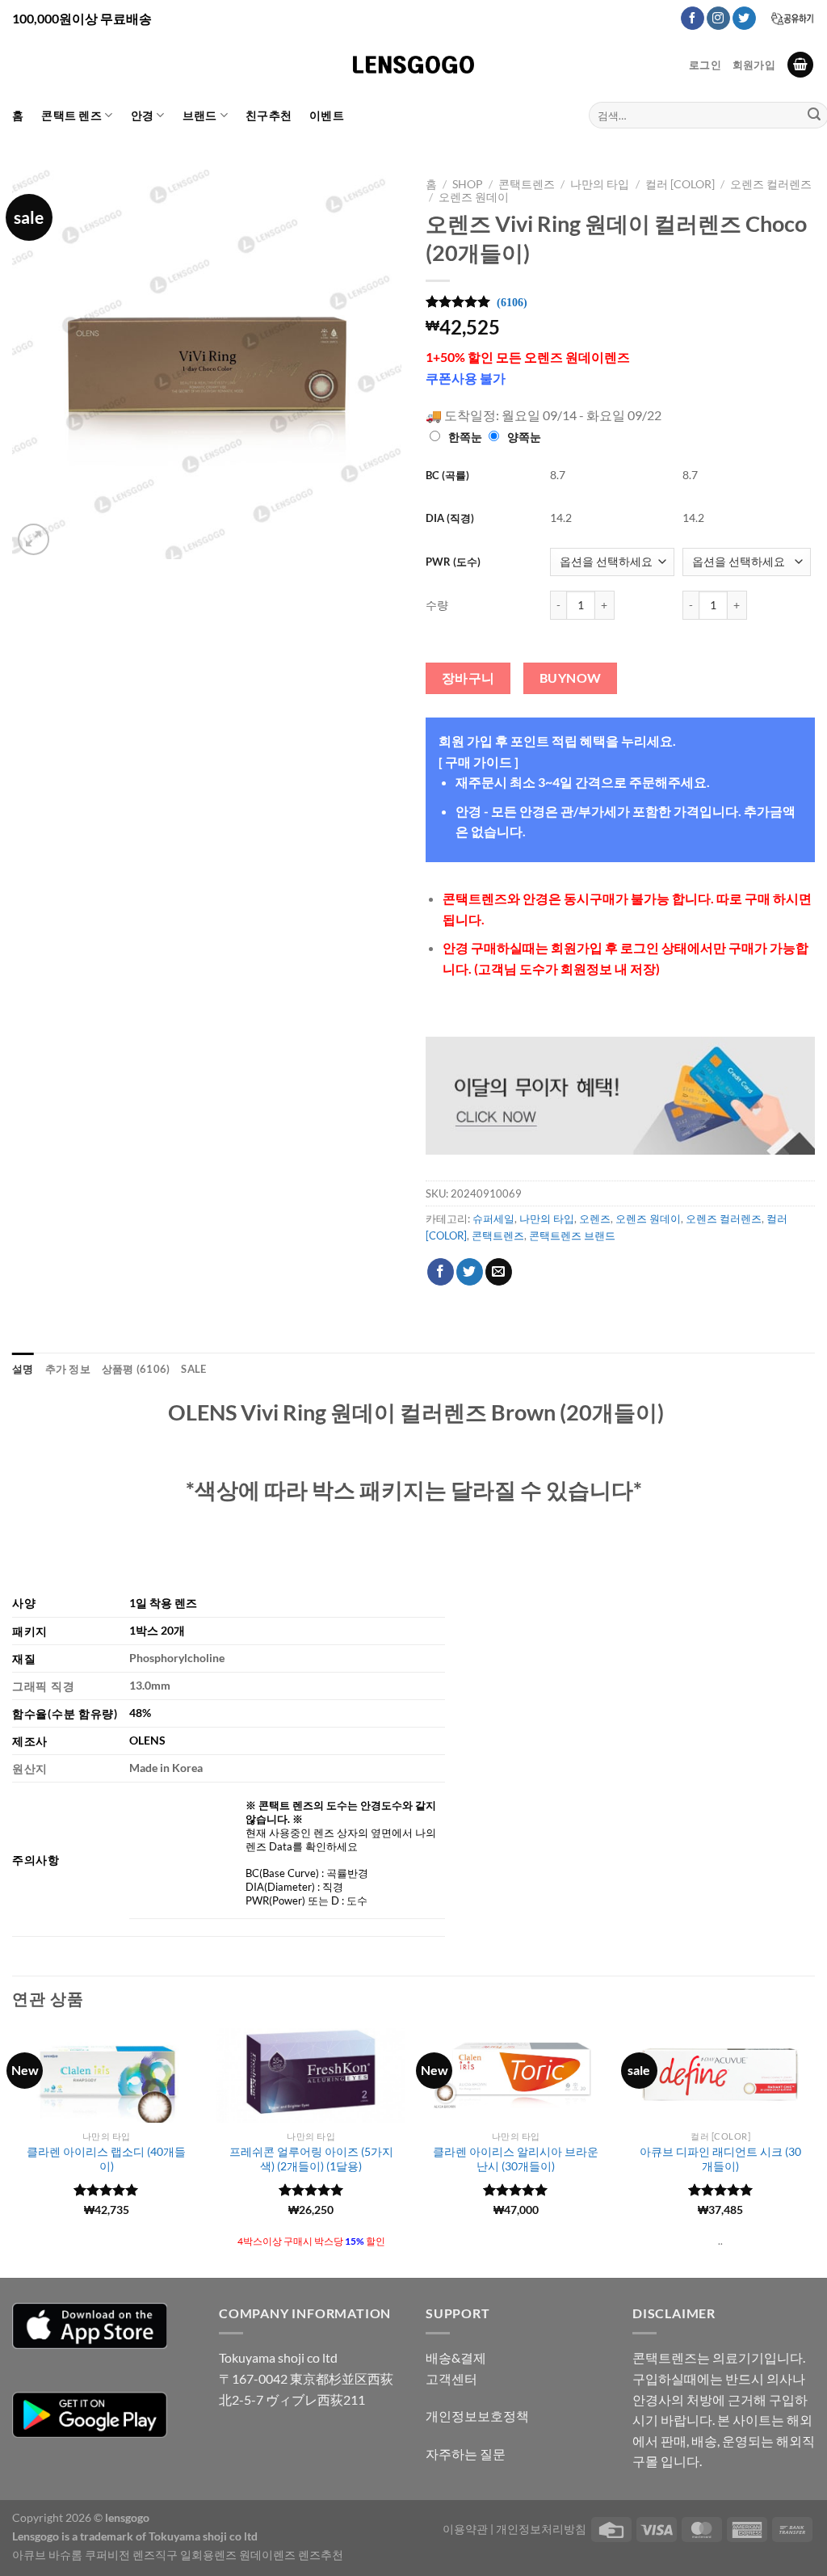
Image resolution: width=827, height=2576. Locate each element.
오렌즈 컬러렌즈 (771, 184)
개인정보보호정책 (477, 2416)
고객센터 (451, 2378)
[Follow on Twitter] (744, 19)
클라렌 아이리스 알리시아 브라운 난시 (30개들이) (516, 2159)
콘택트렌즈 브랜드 (572, 1235)
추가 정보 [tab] (68, 1369)
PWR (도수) (453, 562)
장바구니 (468, 678)
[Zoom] (34, 539)
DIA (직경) (450, 518)
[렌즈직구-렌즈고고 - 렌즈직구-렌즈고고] (413, 65)
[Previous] (13, 2152)
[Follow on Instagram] (718, 19)
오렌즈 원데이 (474, 197)
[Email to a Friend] (499, 1272)
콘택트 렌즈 (71, 115)
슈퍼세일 (493, 1219)
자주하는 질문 (466, 2454)
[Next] (814, 2152)
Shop (468, 184)
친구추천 (269, 115)
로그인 (705, 65)
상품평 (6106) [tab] (136, 1369)
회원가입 (754, 65)
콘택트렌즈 (527, 184)
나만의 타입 (600, 184)
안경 (143, 115)
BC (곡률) (447, 475)
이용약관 (465, 2529)
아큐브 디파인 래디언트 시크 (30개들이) (720, 2159)
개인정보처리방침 (541, 2529)
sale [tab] (193, 1369)
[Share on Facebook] (441, 1272)
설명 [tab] (23, 1369)
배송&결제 (456, 2357)
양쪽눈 (524, 437)
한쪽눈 (465, 437)
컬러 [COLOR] (680, 184)
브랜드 (200, 115)
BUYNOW (571, 678)
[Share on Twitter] (470, 1272)
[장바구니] (800, 65)
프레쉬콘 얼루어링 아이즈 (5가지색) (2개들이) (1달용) (311, 2159)
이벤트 (327, 115)
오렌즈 (595, 1219)
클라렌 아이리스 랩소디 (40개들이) (106, 2159)
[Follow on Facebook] (693, 19)
